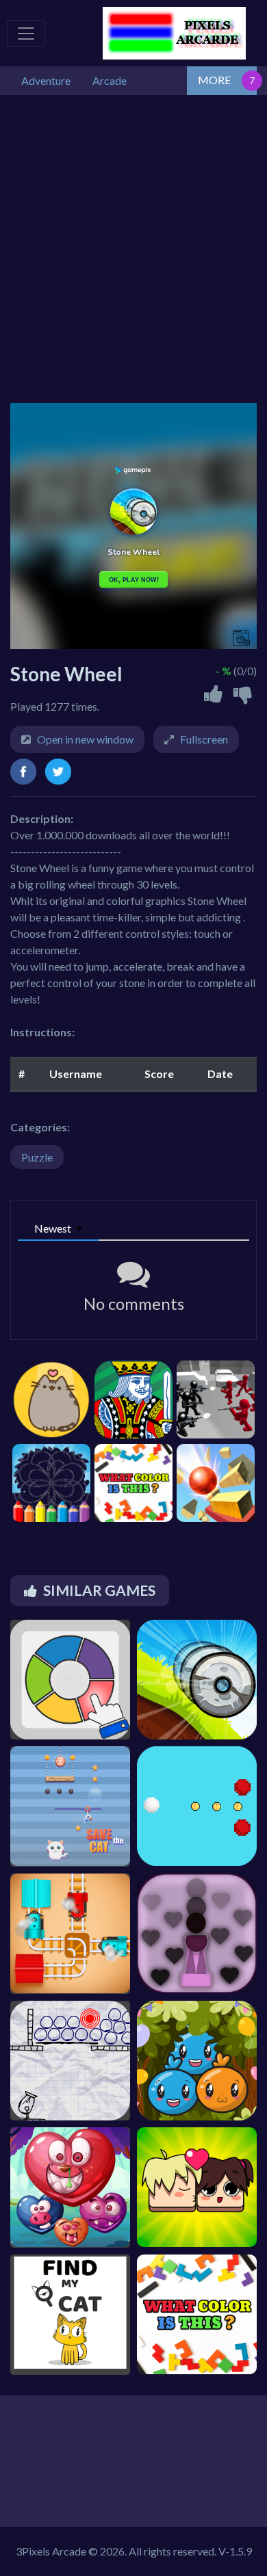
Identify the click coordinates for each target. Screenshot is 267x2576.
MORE (214, 80)
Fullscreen (204, 739)
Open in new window (85, 739)
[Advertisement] (133, 249)
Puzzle (37, 1157)
